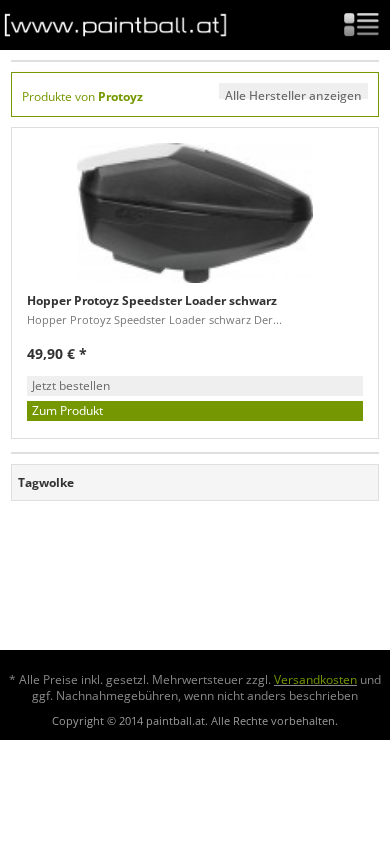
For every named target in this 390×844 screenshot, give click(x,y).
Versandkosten (315, 679)
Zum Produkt (67, 410)
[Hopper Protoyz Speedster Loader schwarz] (195, 213)
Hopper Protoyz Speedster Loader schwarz (152, 301)
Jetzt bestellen (71, 385)
